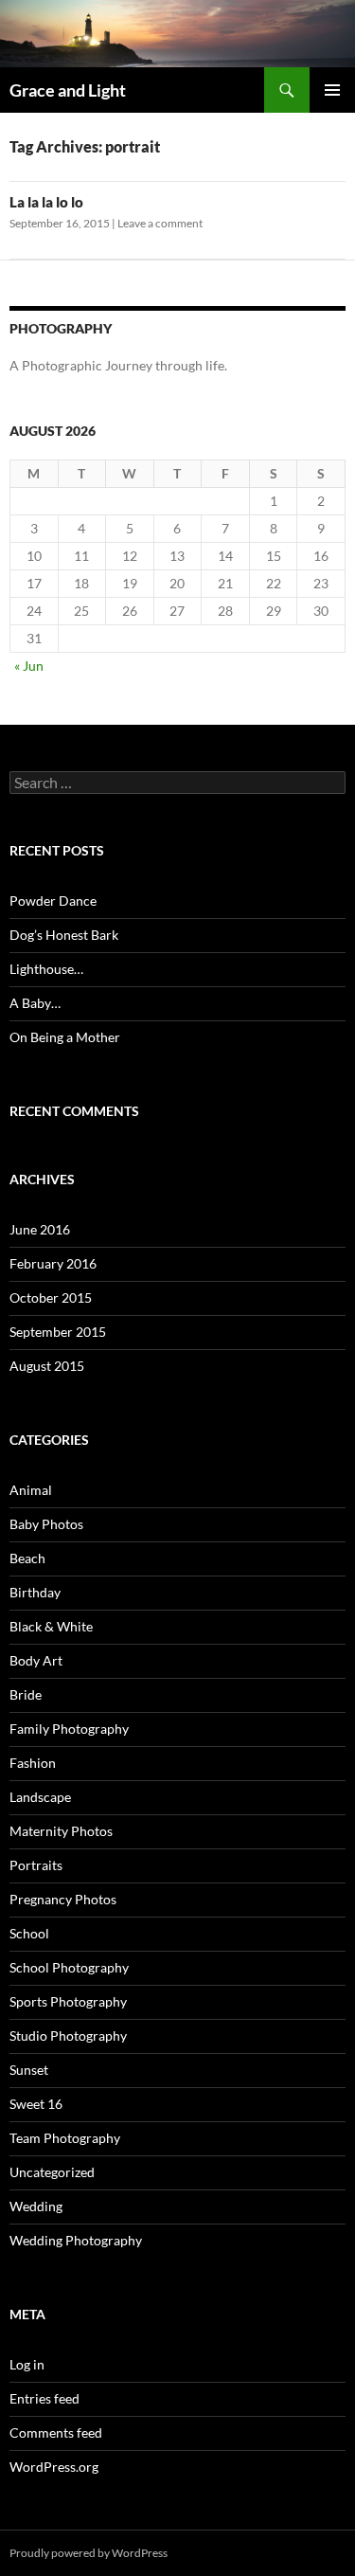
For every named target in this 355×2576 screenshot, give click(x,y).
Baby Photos (46, 1524)
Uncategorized (52, 2172)
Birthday (35, 1592)
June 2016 (40, 1229)
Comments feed (56, 2432)
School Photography (69, 1967)
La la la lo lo (46, 202)
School (29, 1933)
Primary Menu (332, 90)
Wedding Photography (76, 2240)
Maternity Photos (61, 1831)
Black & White (51, 1626)
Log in (27, 2364)
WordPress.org (54, 2467)
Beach (27, 1558)
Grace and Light (68, 90)
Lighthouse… (46, 969)
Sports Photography (68, 2001)
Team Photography (65, 2138)
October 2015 (51, 1297)
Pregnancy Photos (63, 1899)
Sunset (29, 2070)
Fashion (33, 1763)
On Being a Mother (65, 1037)
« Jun (29, 666)
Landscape (40, 1797)
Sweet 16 (36, 2104)
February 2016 (53, 1263)
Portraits (36, 1865)
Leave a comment (160, 223)
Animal (31, 1490)
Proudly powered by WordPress (89, 2553)
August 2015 (47, 1366)
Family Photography (69, 1729)
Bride (26, 1694)
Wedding (36, 2206)
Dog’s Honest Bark (64, 935)
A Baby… (35, 1003)
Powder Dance (53, 901)
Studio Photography (68, 2036)
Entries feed (44, 2398)
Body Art (36, 1660)
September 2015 (58, 1332)
